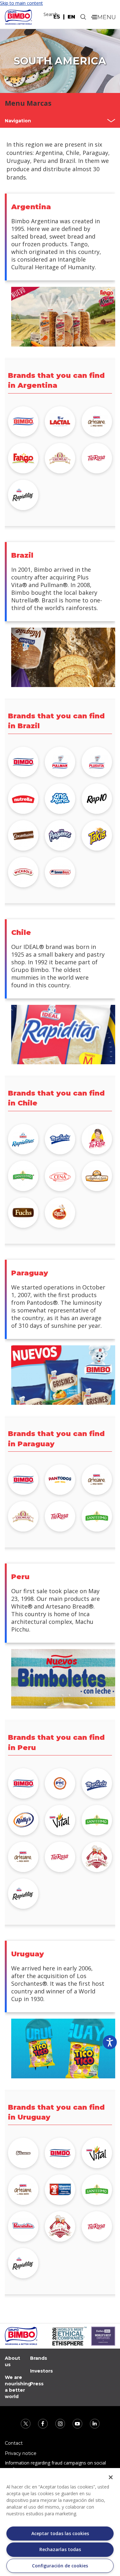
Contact (14, 2443)
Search (51, 14)
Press (37, 2384)
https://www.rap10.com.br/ (97, 799)
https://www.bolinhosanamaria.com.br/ (60, 799)
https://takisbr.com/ (97, 835)
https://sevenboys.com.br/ (60, 872)
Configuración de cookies (60, 2566)
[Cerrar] (111, 2477)
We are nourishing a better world (18, 2387)
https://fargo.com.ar (23, 458)
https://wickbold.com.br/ (23, 872)
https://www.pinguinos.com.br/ (60, 835)
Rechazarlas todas (60, 2549)
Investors (41, 2371)
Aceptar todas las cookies (60, 2533)
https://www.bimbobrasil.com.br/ (23, 762)
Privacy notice (21, 2453)
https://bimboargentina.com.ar (23, 421)
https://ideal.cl (60, 1139)
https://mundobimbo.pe (23, 1783)
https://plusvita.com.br (97, 762)
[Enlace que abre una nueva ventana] (26, 2423)
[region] (60, 2522)
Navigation (18, 121)
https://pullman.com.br (60, 762)
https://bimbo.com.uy (60, 2153)
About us (12, 2361)
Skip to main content (21, 3)
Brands (39, 2358)
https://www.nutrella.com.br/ (23, 799)
